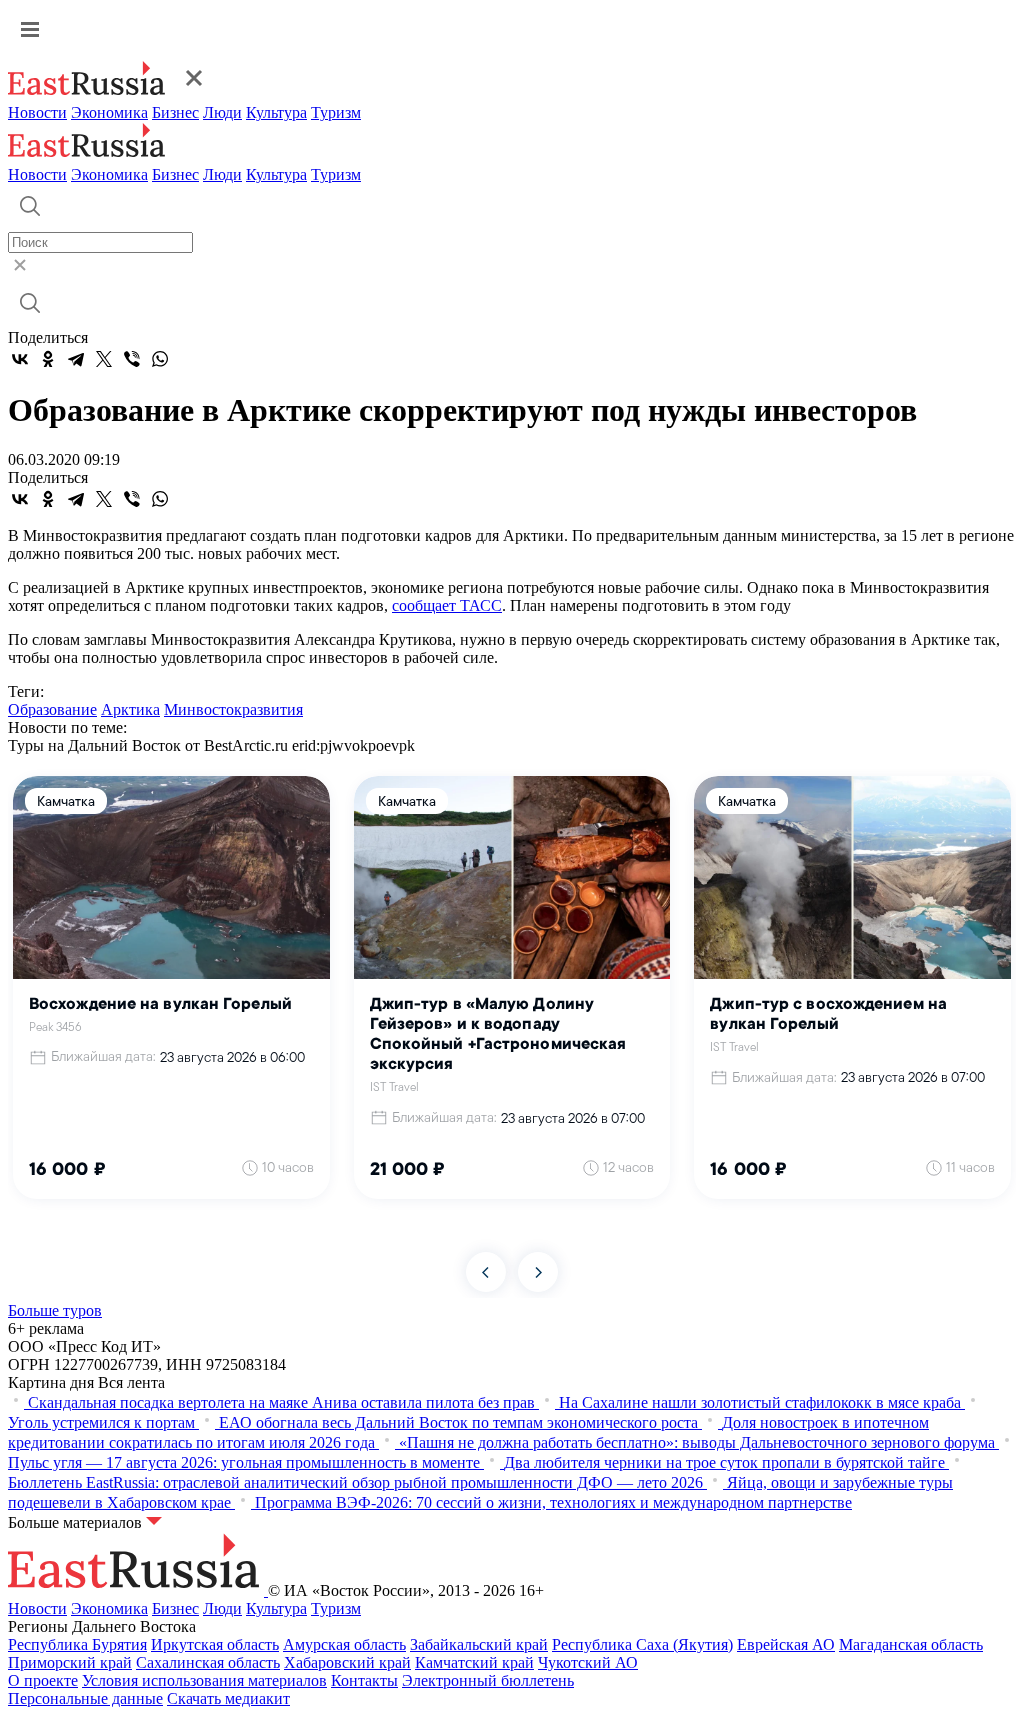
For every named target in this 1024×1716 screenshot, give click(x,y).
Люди (222, 112)
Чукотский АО (588, 1662)
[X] (104, 359)
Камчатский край (474, 1662)
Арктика (130, 709)
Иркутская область (215, 1644)
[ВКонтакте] (20, 359)
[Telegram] (76, 359)
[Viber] (132, 359)
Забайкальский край (479, 1644)
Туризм (336, 112)
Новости (37, 112)
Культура (276, 112)
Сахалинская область (208, 1662)
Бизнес (175, 112)
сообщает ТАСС (447, 605)
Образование (52, 709)
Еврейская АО (786, 1644)
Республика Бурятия (77, 1644)
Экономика (109, 112)
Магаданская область (911, 1644)
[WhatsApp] (160, 359)
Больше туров (55, 1310)
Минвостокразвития (233, 709)
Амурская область (344, 1644)
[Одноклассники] (48, 359)
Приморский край (70, 1662)
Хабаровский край (347, 1662)
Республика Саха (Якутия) (642, 1644)
